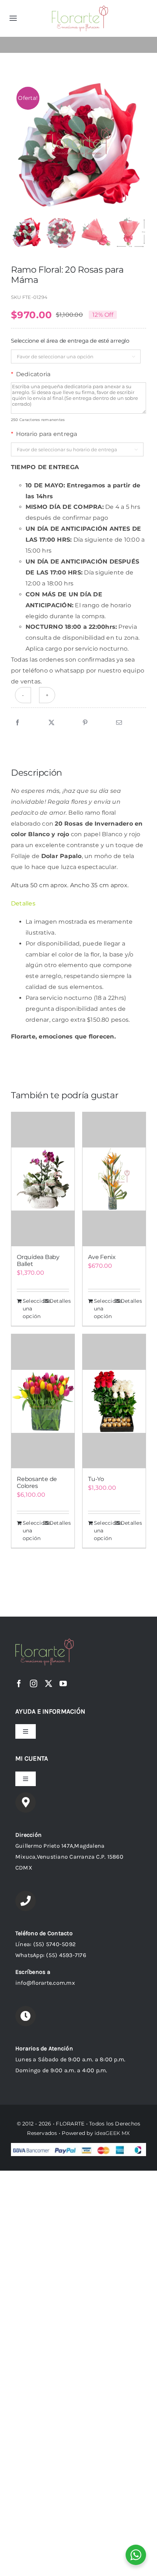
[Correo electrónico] (119, 723)
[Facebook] (18, 723)
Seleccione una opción (32, 1309)
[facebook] (19, 1684)
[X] (51, 723)
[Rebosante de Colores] (43, 1401)
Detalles (59, 1301)
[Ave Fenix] (114, 1179)
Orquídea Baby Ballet (38, 1260)
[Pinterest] (85, 723)
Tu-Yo (96, 1479)
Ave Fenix (102, 1257)
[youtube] (63, 1684)
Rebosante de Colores (37, 1482)
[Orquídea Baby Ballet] (43, 1179)
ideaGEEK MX (112, 2133)
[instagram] (34, 1684)
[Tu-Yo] (114, 1401)
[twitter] (49, 1684)
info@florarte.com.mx (45, 1983)
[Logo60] (80, 8)
